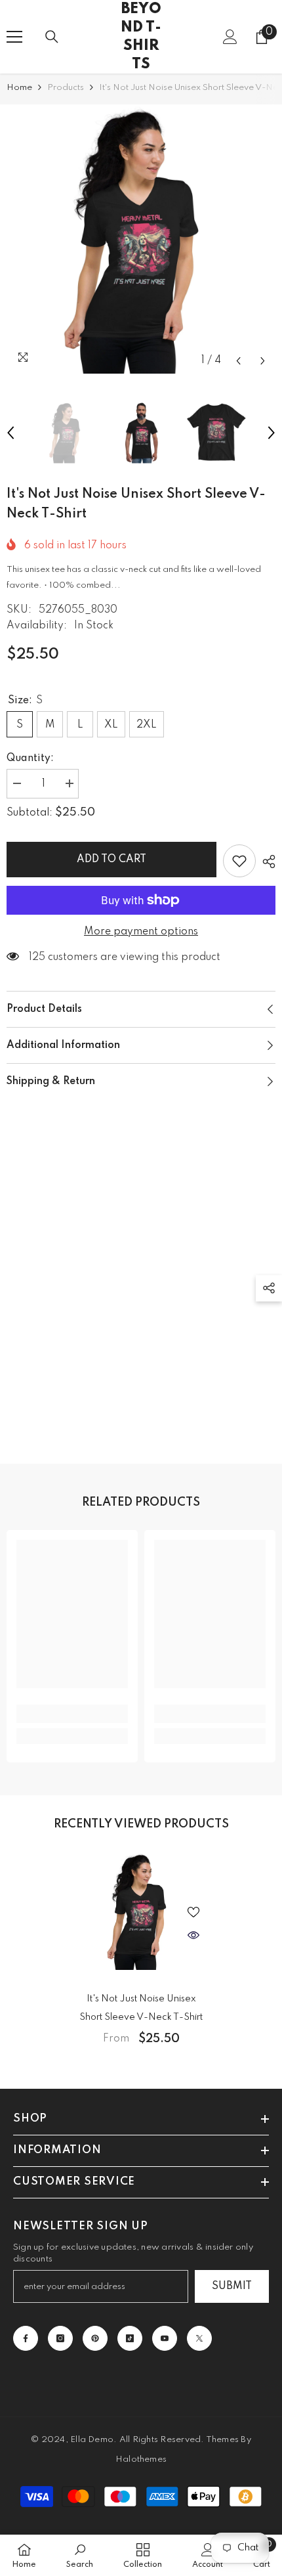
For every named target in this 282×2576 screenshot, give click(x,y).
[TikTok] (130, 2338)
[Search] (52, 37)
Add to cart (111, 860)
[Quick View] (193, 1935)
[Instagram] (60, 2338)
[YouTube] (165, 2338)
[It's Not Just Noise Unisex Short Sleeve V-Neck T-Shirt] (141, 1911)
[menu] (14, 37)
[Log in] (230, 37)
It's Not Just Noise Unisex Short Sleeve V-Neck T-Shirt (141, 2008)
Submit (232, 2286)
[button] (238, 361)
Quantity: (30, 758)
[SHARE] (266, 862)
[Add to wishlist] (239, 861)
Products (66, 88)
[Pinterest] (95, 2338)
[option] (141, 239)
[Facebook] (26, 2338)
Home (19, 88)
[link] (72, 1714)
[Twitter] (199, 2338)
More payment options (141, 932)
